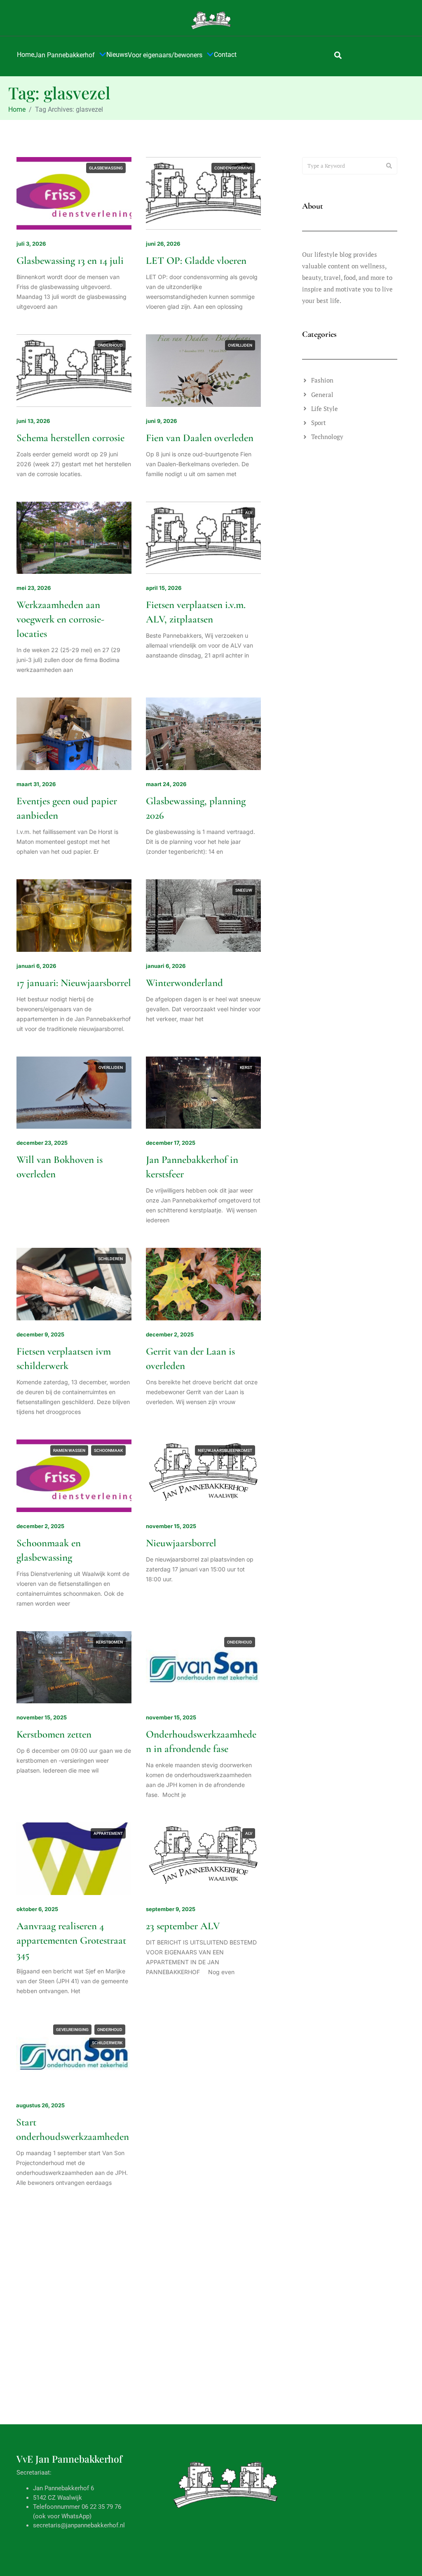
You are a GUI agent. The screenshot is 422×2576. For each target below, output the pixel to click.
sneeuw (244, 890)
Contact (225, 55)
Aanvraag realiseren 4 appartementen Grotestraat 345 (71, 1940)
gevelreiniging (73, 2030)
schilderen (110, 1259)
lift (119, 2221)
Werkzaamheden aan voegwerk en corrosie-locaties (60, 619)
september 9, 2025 (171, 1909)
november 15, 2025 (171, 1526)
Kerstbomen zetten (54, 1734)
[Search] (389, 166)
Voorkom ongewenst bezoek (202, 2122)
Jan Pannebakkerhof (64, 55)
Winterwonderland (184, 983)
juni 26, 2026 (163, 244)
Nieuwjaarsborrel (181, 1543)
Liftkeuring (40, 2313)
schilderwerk (108, 2043)
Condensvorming (233, 168)
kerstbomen (109, 1642)
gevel (173, 2221)
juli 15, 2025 (32, 2297)
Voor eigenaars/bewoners (165, 55)
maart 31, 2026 (36, 784)
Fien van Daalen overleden (200, 438)
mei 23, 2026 (34, 588)
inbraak (213, 2030)
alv (249, 513)
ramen (245, 2398)
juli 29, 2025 (162, 2105)
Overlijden (240, 345)
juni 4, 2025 (162, 2474)
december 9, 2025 (40, 1334)
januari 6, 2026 (36, 966)
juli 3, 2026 (31, 244)
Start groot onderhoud (191, 2313)
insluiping (241, 2030)
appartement (108, 1833)
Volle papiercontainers (62, 2491)
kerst (246, 1067)
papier (116, 2398)
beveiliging (183, 2030)
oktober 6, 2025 (37, 1909)
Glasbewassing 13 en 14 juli (70, 261)
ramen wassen (69, 1450)
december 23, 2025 (42, 1143)
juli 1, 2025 (31, 2474)
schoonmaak (108, 1450)
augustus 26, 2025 (41, 2105)
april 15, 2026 (164, 588)
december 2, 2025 (170, 1334)
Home (26, 55)
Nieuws (117, 55)
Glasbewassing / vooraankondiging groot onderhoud (195, 2505)
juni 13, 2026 (33, 421)
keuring (97, 2221)
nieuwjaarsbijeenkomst (225, 1450)
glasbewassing (106, 168)
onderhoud (110, 345)
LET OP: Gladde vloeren (196, 261)
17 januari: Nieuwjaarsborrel (74, 983)
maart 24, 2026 (166, 784)
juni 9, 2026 (161, 421)
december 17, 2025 (171, 1143)
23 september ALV (183, 1926)
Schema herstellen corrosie (70, 438)
